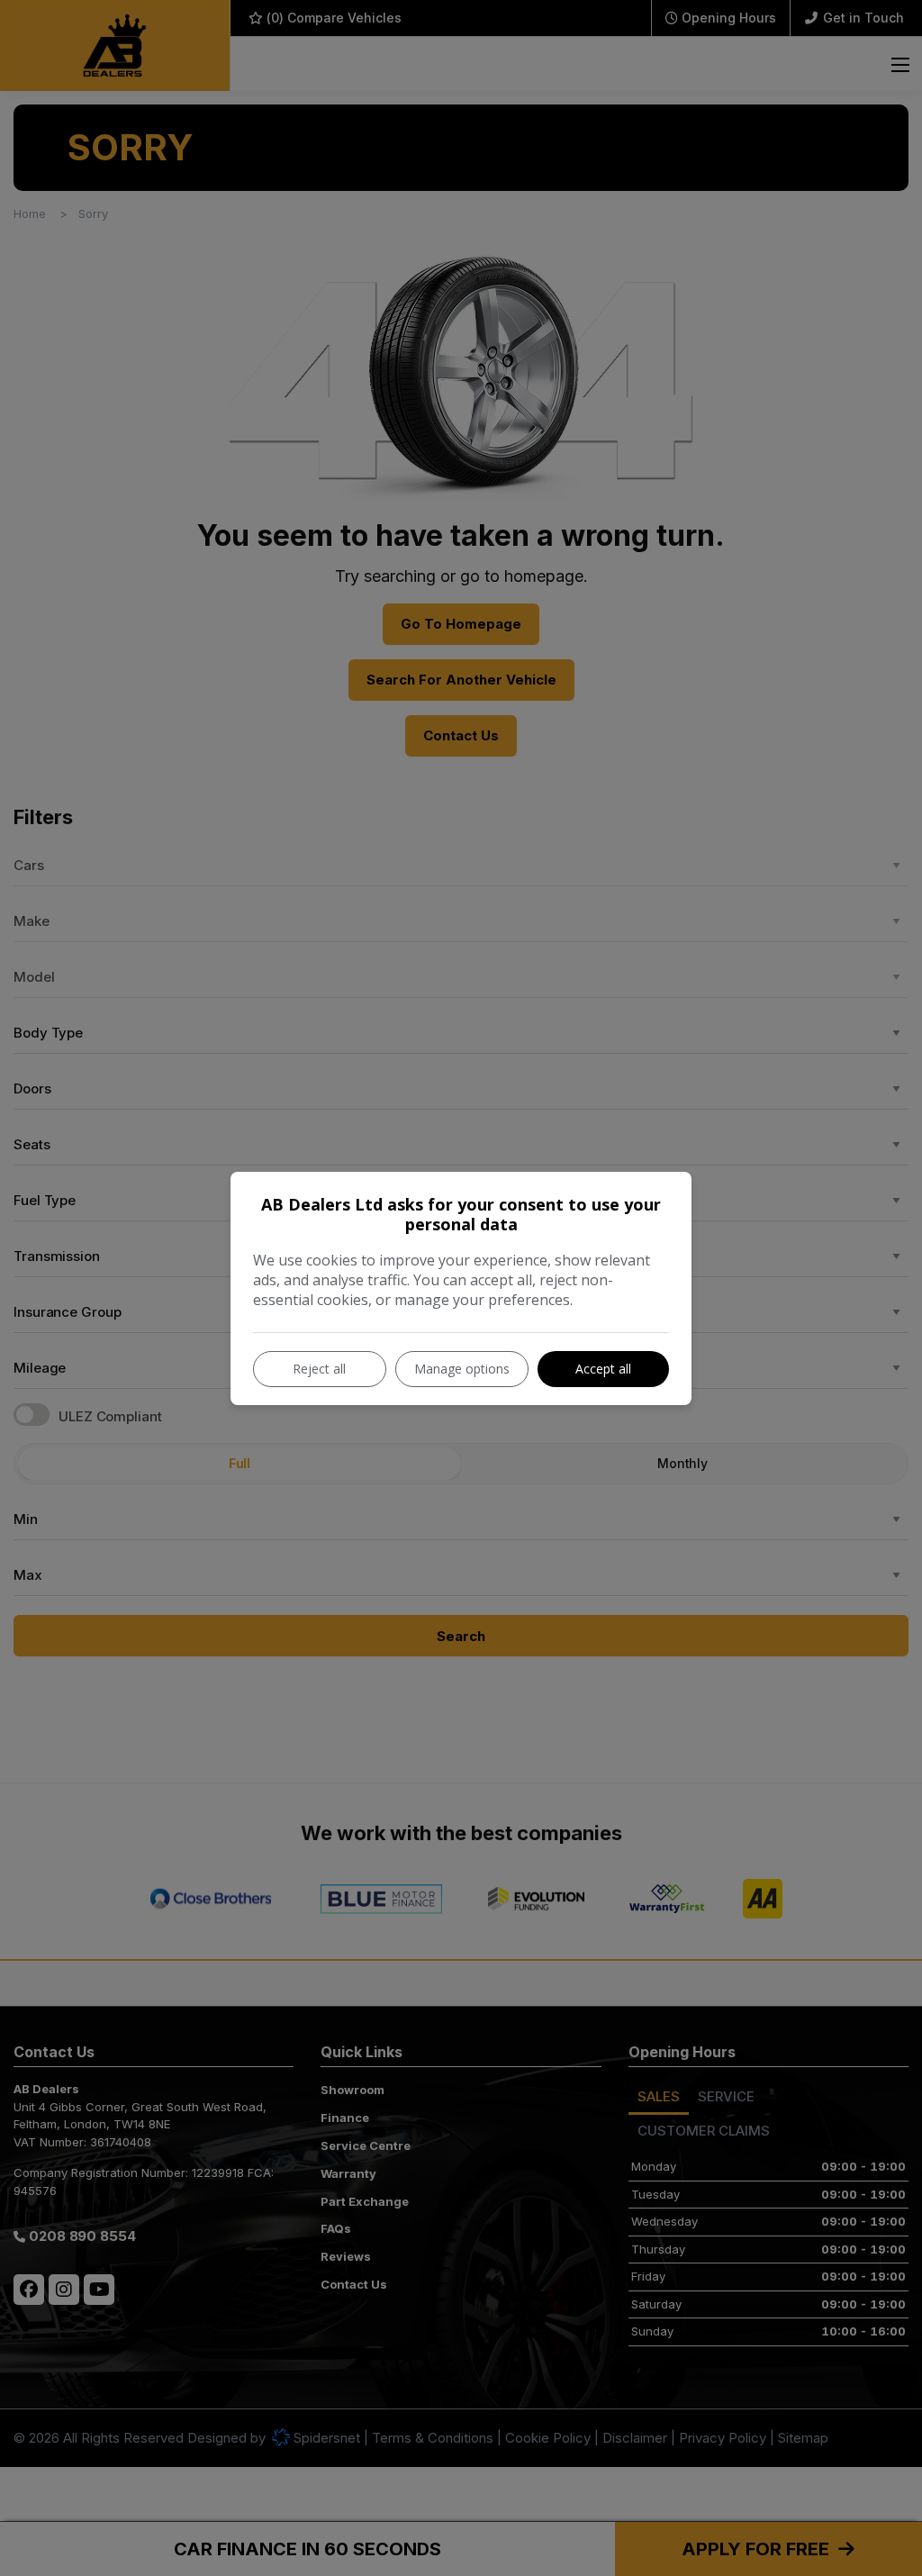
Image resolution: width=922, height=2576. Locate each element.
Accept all (603, 1369)
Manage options (462, 1369)
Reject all (319, 1369)
